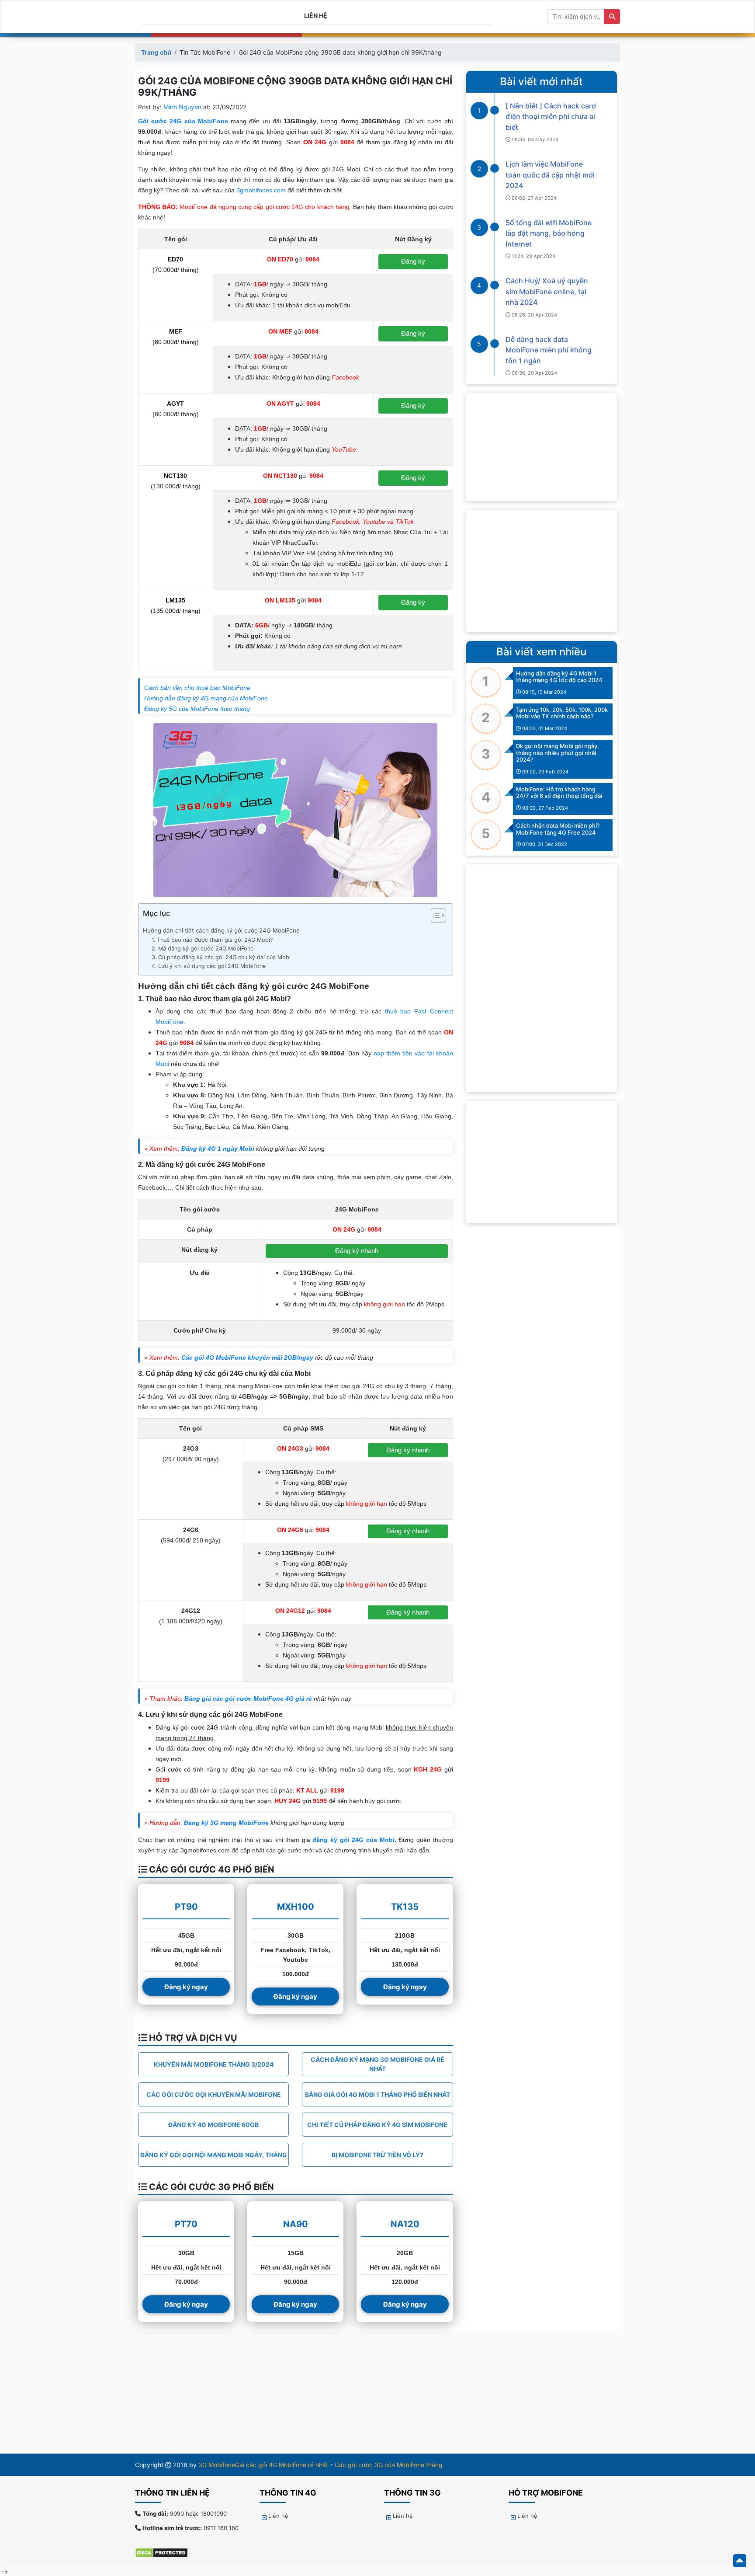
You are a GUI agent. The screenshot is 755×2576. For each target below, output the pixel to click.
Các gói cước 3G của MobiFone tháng (389, 2465)
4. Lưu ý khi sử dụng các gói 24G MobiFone (209, 966)
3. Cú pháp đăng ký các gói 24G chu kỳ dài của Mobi (221, 957)
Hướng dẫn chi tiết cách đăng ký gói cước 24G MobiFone (221, 930)
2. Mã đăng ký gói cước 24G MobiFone (203, 949)
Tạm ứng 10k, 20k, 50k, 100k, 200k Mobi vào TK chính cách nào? (562, 713)
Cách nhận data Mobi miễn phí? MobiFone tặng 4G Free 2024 (558, 829)
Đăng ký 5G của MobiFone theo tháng (197, 709)
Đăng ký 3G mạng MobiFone (226, 1823)
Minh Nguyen (182, 107)
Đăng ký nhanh (357, 1251)
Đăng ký (413, 261)
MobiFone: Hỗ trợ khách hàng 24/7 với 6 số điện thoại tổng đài (559, 793)
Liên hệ (316, 16)
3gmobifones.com (261, 190)
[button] (434, 917)
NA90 (296, 2224)
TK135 (405, 1907)
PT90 (186, 1907)
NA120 (405, 2224)
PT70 (186, 2224)
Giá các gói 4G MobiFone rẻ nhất (282, 2465)
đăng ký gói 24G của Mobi (353, 1840)
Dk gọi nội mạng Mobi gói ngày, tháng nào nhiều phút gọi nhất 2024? (558, 753)
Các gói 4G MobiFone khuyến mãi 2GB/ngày (247, 1358)
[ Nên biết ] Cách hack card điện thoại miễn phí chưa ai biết (551, 117)
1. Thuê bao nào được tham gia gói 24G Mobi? (212, 940)
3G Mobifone (217, 2465)
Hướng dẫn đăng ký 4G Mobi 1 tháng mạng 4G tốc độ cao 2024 (559, 677)
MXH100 (296, 1907)
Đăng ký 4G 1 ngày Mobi (218, 1149)
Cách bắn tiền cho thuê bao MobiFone (197, 688)
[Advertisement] (542, 571)
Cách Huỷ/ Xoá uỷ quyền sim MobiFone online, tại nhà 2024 (547, 291)
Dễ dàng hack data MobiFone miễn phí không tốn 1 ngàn (549, 350)
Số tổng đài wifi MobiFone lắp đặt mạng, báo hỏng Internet (549, 233)
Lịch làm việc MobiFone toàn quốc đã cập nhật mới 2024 (550, 175)
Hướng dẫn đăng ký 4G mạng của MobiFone (206, 698)
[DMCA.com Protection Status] (166, 2552)
